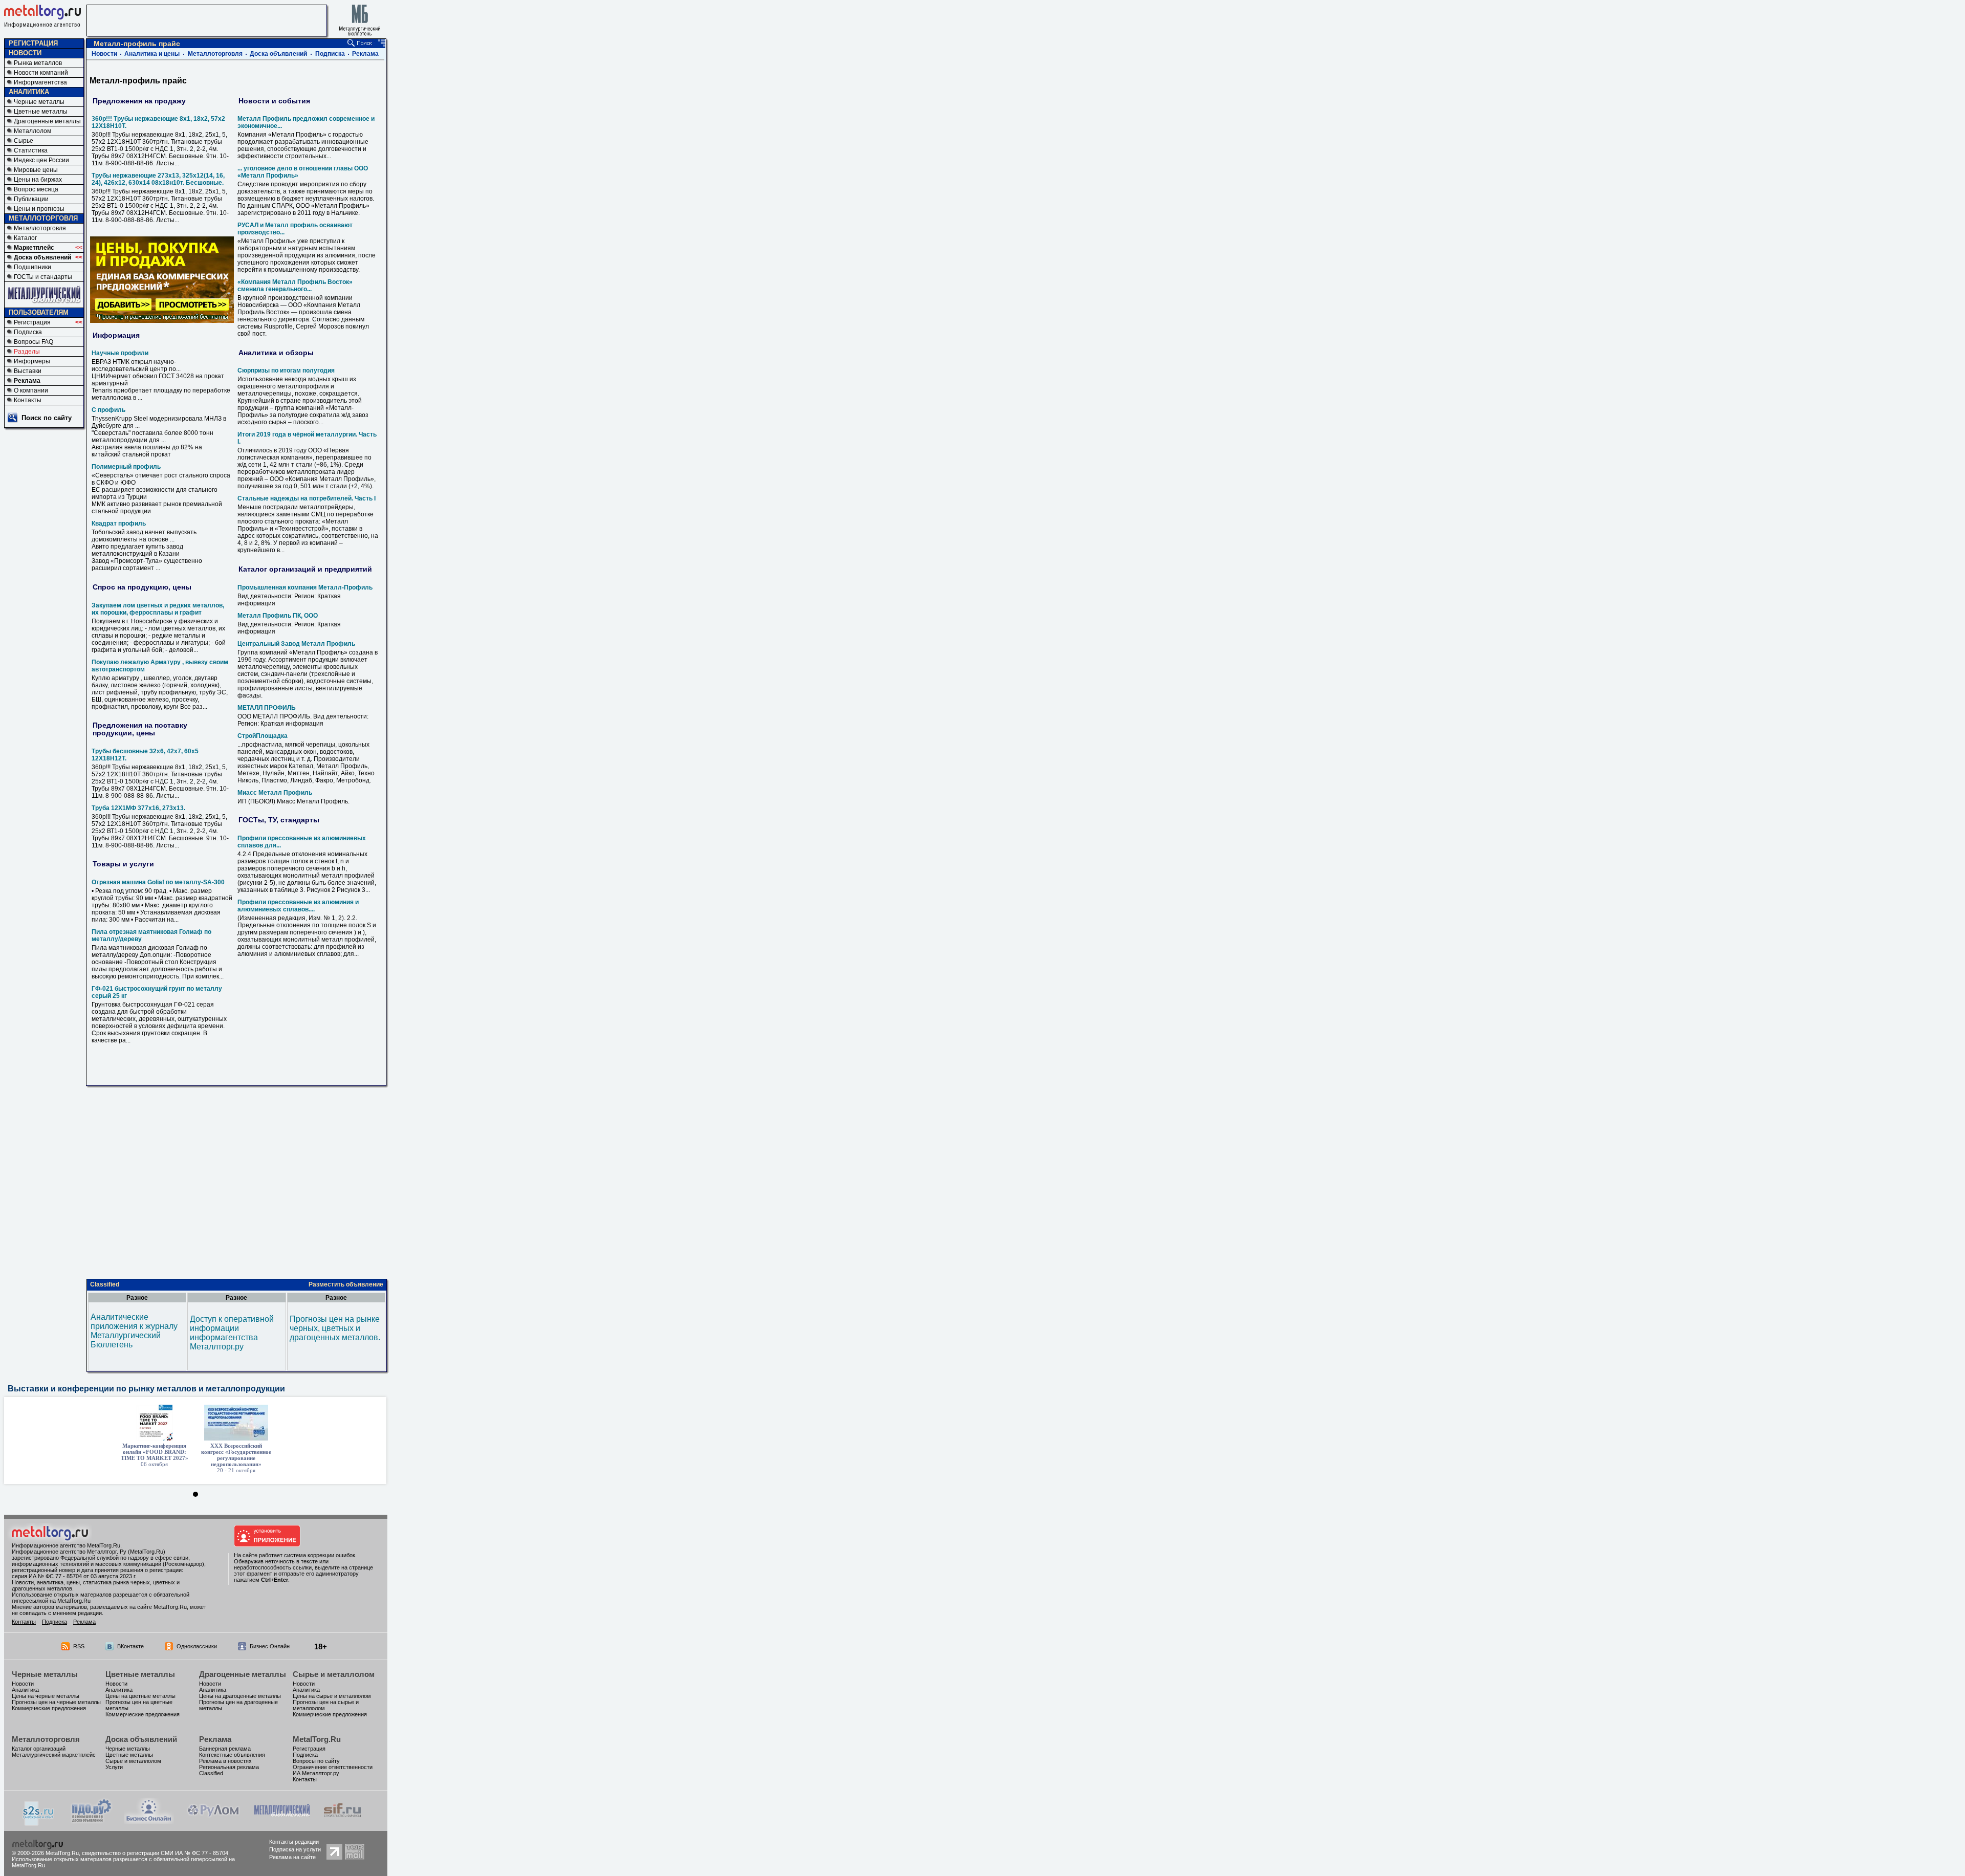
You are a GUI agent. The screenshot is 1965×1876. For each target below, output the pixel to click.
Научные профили (120, 353)
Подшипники (32, 267)
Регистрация (32, 322)
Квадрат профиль (119, 523)
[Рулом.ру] (213, 1821)
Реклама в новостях (225, 1761)
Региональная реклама (229, 1767)
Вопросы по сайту (316, 1761)
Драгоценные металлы (47, 121)
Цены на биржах (38, 180)
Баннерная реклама (225, 1749)
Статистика (31, 150)
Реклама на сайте (292, 1857)
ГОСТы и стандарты (43, 277)
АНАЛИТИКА (29, 92)
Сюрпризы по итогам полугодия (286, 370)
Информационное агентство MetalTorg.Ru (66, 1545)
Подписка (28, 332)
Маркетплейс (34, 248)
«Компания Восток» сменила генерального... (295, 286)
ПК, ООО (278, 616)
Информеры (32, 361)
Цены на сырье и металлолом (332, 1696)
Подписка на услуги (295, 1849)
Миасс (275, 793)
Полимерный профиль (126, 467)
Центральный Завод (296, 644)
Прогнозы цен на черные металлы (56, 1702)
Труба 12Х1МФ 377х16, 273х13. (138, 808)
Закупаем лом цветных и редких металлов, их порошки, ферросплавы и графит (158, 609)
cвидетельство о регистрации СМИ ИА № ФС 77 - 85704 (155, 1853)
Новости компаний (41, 73)
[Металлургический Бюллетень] (282, 1821)
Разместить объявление (346, 1284)
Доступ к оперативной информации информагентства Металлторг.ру (232, 1333)
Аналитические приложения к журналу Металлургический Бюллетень (134, 1331)
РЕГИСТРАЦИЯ (33, 43)
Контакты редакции (294, 1842)
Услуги (114, 1767)
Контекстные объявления (232, 1755)
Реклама (27, 381)
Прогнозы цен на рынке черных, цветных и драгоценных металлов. (335, 1328)
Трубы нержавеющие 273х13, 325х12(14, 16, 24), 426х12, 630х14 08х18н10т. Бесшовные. (158, 179)
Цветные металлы (41, 112)
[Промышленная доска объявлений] (92, 1822)
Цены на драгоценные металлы (240, 1696)
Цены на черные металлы (46, 1696)
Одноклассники (197, 1646)
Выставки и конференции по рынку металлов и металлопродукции (146, 1389)
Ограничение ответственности (333, 1767)
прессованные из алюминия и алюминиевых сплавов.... (298, 906)
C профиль (108, 410)
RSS (79, 1646)
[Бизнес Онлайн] (149, 1821)
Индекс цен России (41, 160)
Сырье (24, 141)
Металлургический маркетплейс (54, 1755)
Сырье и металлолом (334, 1674)
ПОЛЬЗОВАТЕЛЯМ (39, 312)
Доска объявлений (42, 257)
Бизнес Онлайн (270, 1646)
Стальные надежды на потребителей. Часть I (307, 498)
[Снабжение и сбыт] (39, 1823)
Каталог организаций (39, 1749)
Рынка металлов (38, 63)
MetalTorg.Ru (317, 1739)
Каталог (25, 238)
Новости (104, 54)
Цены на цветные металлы (140, 1696)
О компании (31, 390)
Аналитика (25, 1690)
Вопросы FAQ (34, 342)
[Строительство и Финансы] (342, 1821)
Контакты (28, 400)
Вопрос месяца (36, 189)
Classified (105, 1284)
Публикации (31, 199)
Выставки (28, 371)
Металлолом (32, 131)
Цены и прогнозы (39, 209)
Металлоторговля (40, 228)
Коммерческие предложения (49, 1708)
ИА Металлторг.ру (316, 1773)
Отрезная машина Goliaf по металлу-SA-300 (158, 882)
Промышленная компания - (305, 587)
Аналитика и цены (152, 54)
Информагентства (40, 82)
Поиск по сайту (47, 418)
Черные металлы (39, 102)
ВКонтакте (130, 1646)
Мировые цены (36, 170)
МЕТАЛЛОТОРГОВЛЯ (43, 218)
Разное (137, 1298)
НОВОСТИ (25, 53)
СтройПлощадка (263, 736)
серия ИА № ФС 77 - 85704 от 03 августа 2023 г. (74, 1576)
